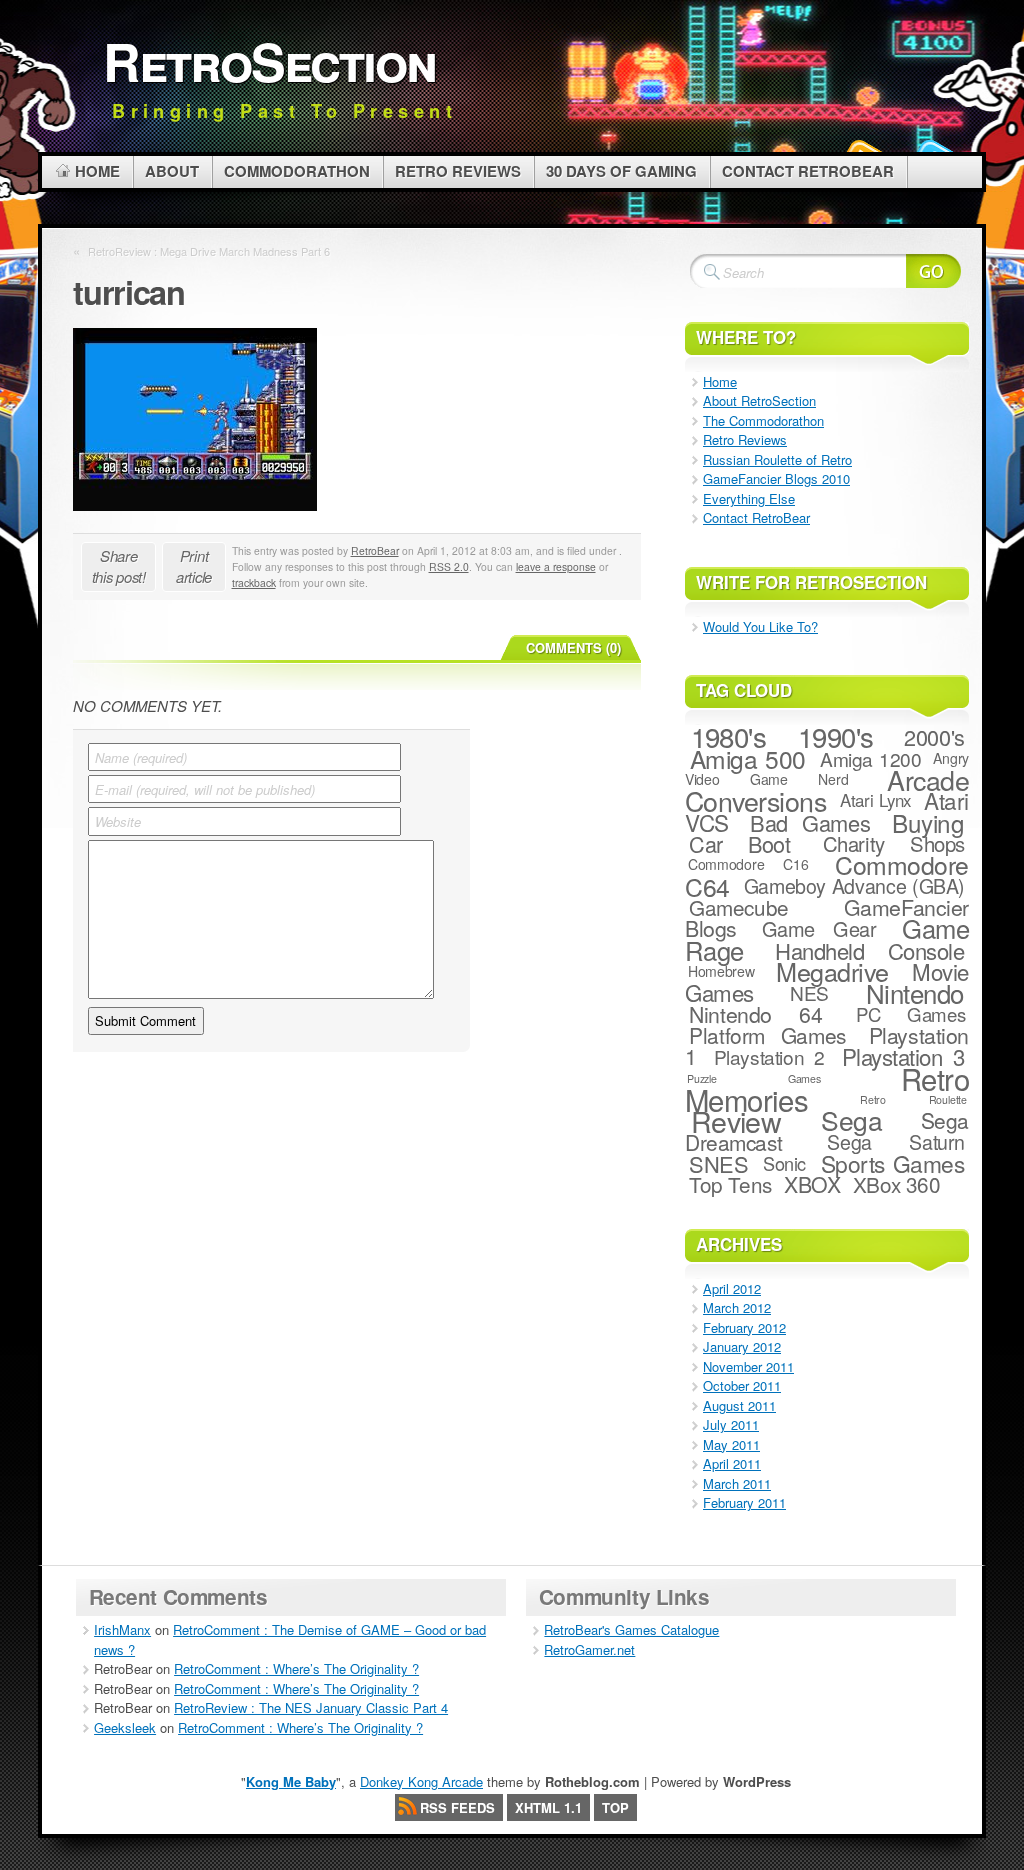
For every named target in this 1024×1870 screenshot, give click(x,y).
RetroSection (269, 60)
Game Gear (819, 928)
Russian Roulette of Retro (777, 459)
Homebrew (721, 971)
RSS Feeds (457, 1807)
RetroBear (375, 550)
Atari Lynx (875, 800)
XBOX (812, 1184)
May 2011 (731, 1444)
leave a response (556, 566)
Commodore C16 (748, 864)
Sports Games (893, 1163)
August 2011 (739, 1405)
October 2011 (742, 1385)
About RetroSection (759, 400)
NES (809, 992)
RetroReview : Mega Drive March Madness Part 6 (209, 251)
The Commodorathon (763, 420)
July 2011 (731, 1424)
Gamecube (739, 907)
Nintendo (915, 992)
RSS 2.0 (449, 566)
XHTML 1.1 (548, 1807)
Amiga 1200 (871, 758)
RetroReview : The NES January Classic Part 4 (311, 1707)
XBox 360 (897, 1184)
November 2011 (748, 1366)
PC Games (910, 1014)
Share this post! (119, 566)
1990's (836, 736)
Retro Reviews (745, 439)
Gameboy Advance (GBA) (854, 886)
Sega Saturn (896, 1142)
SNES (718, 1163)
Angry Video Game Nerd (827, 768)
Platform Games (767, 1035)
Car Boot (739, 843)
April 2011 (732, 1463)
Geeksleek (125, 1727)
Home (720, 381)
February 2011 (744, 1502)
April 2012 (732, 1288)
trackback (254, 582)
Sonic (784, 1163)
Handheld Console (870, 950)
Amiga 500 (748, 758)
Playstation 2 (769, 1056)
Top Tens (730, 1184)
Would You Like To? (760, 626)
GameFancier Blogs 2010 (776, 478)
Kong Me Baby (291, 1781)
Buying (928, 822)
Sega (851, 1120)
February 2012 (744, 1327)
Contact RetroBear (756, 517)
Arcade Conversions (827, 790)
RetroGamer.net (589, 1649)
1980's (729, 736)
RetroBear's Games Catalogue (631, 1629)
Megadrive (832, 971)
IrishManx (122, 1629)
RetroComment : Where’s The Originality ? (296, 1668)
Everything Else (749, 498)
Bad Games (810, 822)
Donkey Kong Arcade (421, 1781)
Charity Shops (894, 843)
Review (736, 1120)
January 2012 (742, 1346)
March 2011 (737, 1483)
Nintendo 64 (755, 1014)
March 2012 (737, 1307)
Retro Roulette (913, 1099)
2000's (934, 736)
